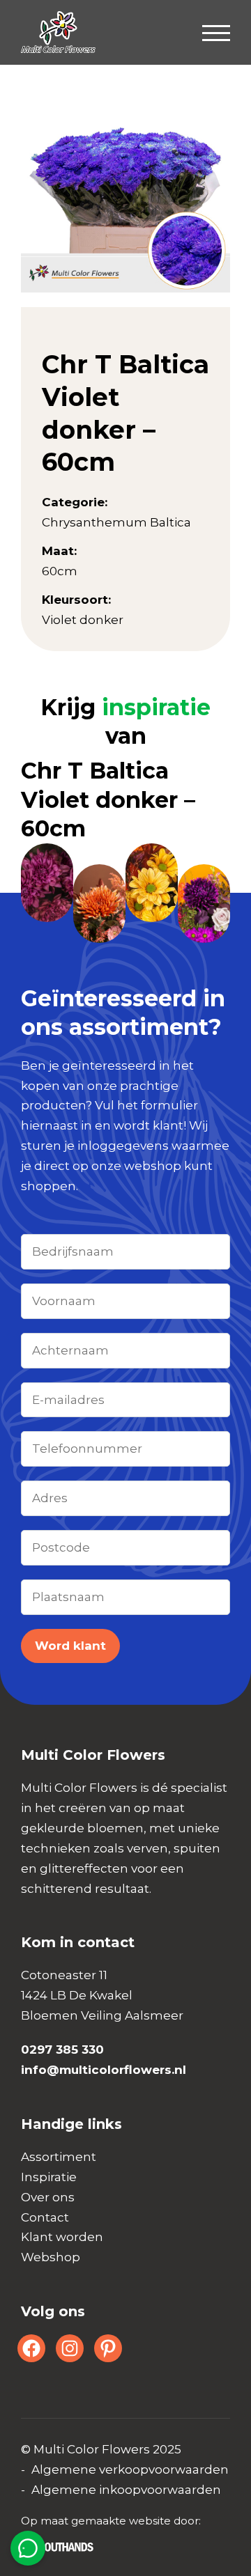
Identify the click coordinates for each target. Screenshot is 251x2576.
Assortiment (59, 2157)
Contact (45, 2217)
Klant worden (62, 2237)
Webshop (51, 2257)
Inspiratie (49, 2177)
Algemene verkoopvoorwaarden (130, 2469)
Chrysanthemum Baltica (116, 522)
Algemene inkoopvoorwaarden (126, 2490)
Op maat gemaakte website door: (111, 2521)
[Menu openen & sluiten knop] (216, 32)
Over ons (48, 2197)
